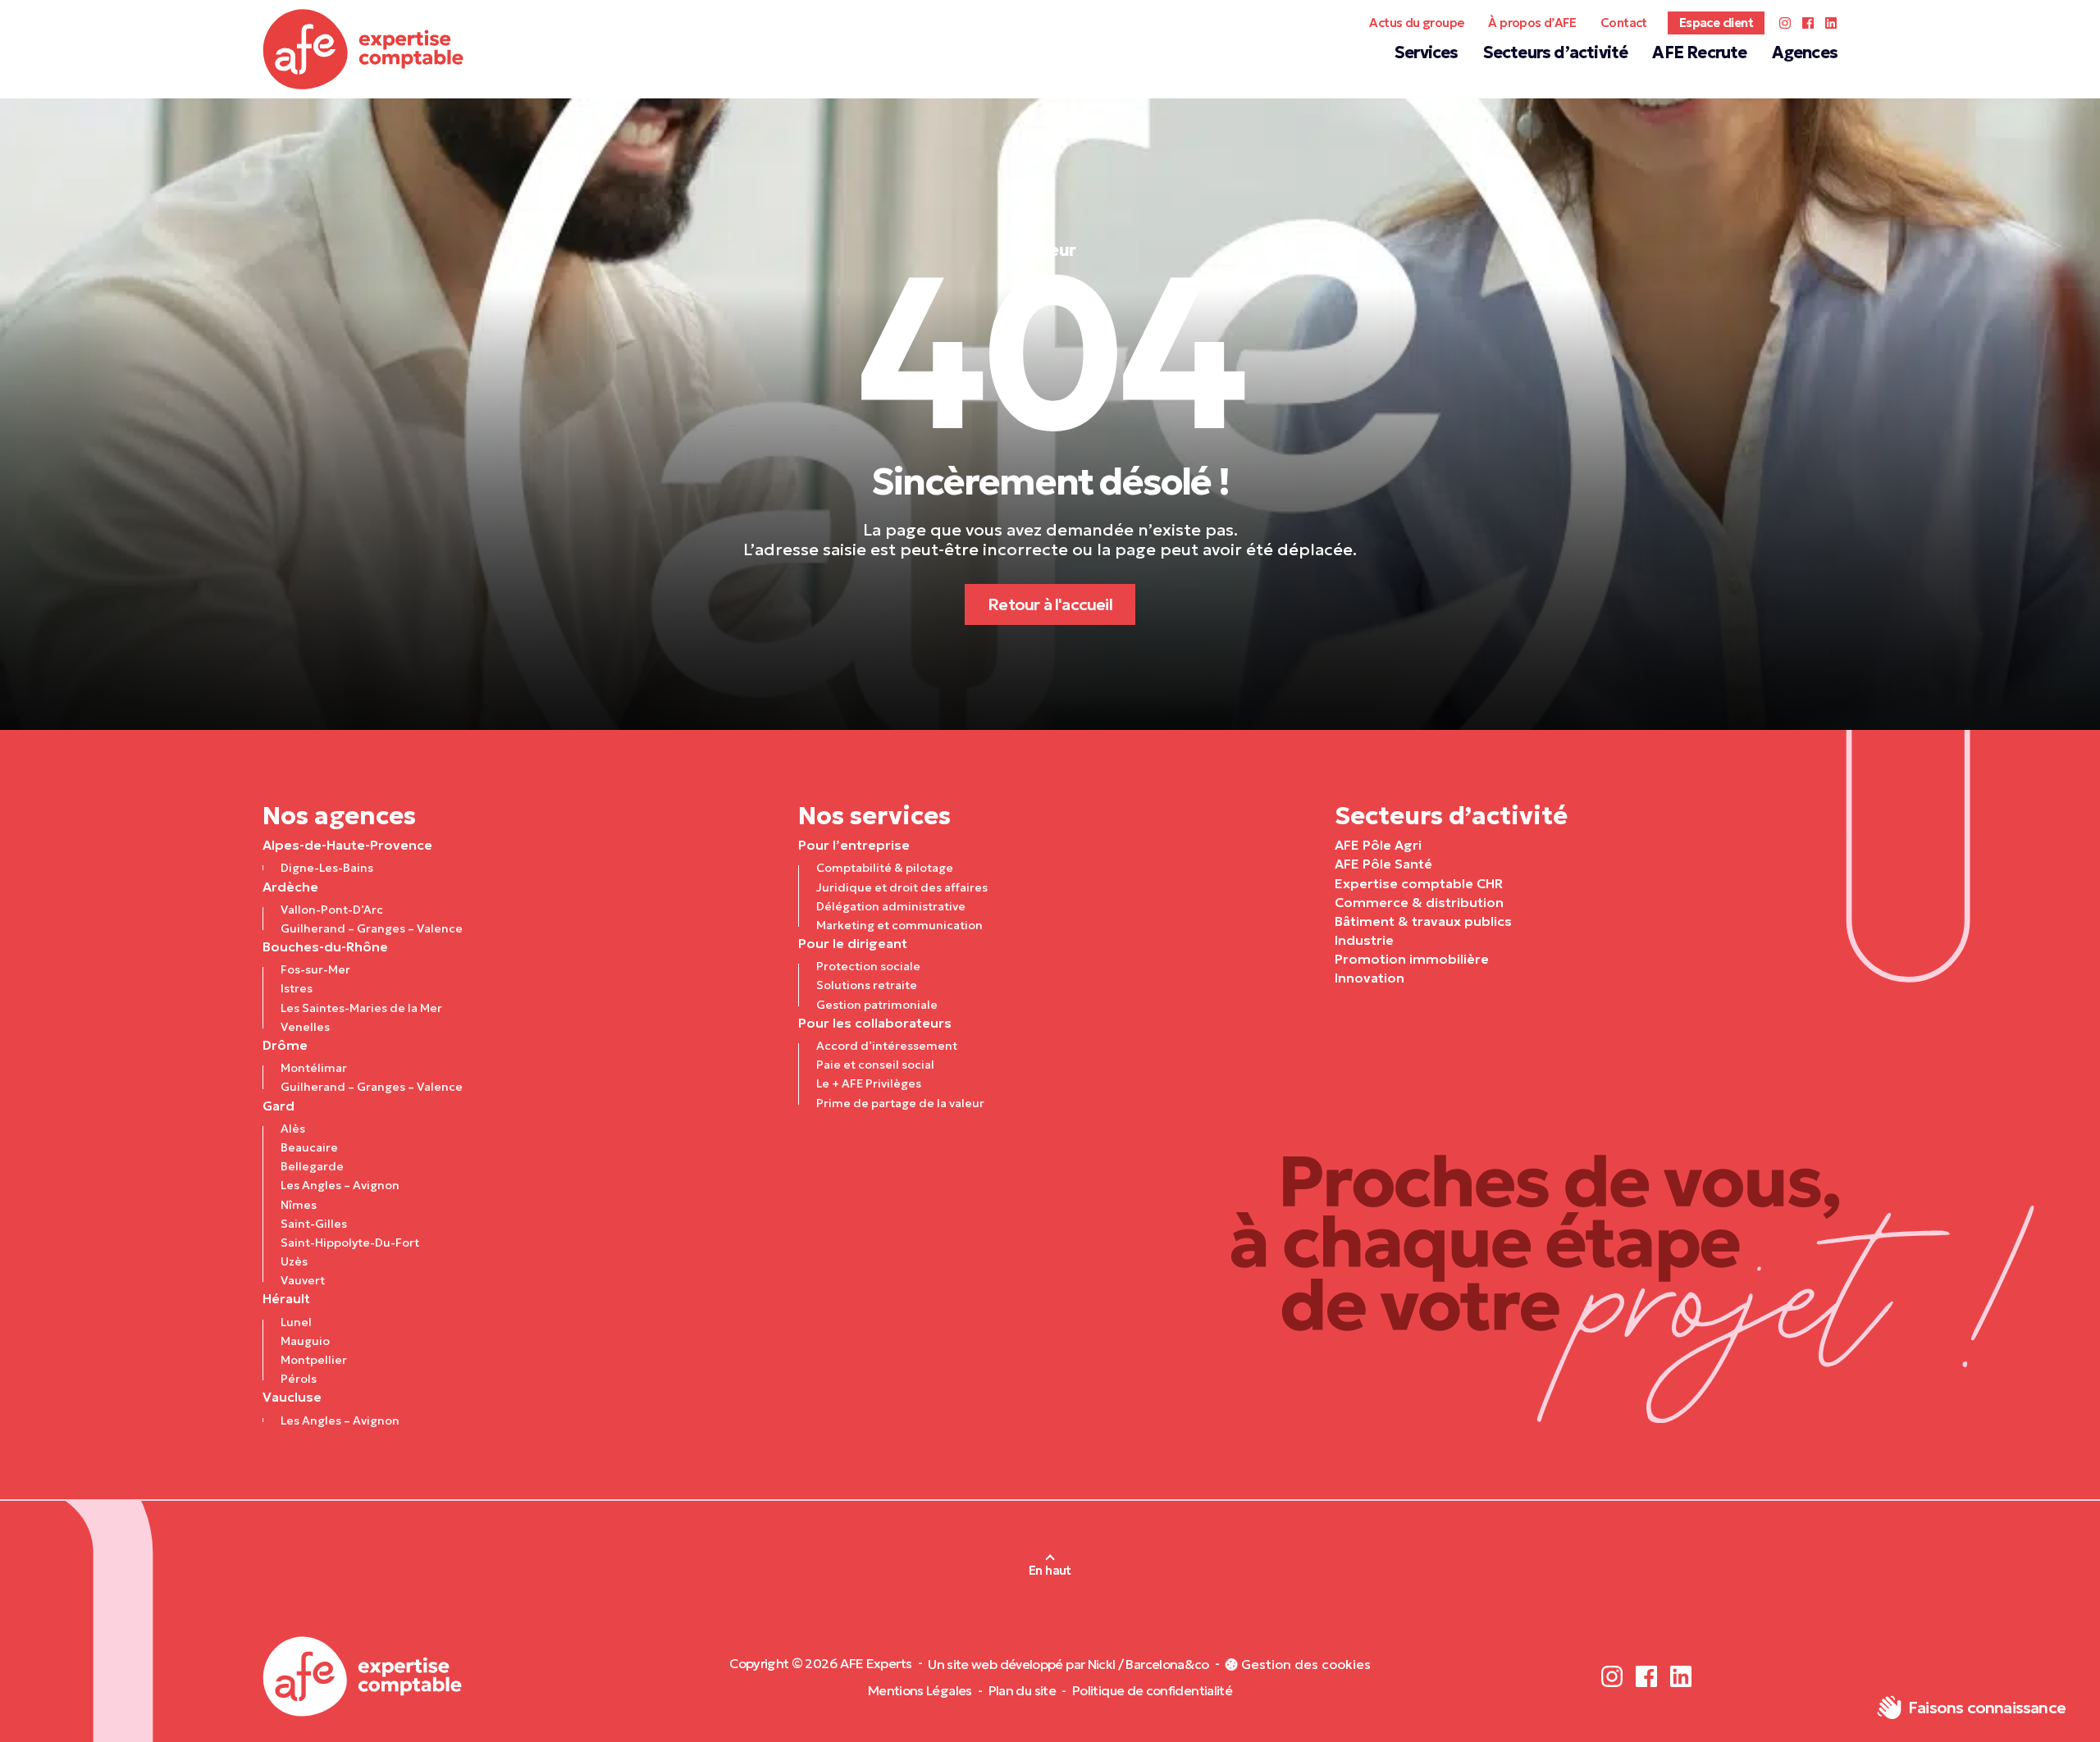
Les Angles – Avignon (340, 1185)
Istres (297, 988)
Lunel (296, 1322)
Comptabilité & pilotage (885, 868)
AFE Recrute (1699, 52)
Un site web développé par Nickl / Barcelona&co (1068, 1664)
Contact (1624, 23)
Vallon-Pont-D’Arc (332, 910)
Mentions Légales (920, 1690)
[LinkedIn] (1831, 23)
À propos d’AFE (1532, 23)
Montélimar (314, 1068)
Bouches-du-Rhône (325, 946)
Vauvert (303, 1280)
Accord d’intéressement (887, 1046)
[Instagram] (1785, 23)
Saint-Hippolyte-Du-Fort (350, 1243)
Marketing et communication (899, 925)
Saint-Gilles (314, 1224)
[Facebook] (1808, 23)
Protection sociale (868, 966)
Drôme (285, 1045)
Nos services (874, 816)
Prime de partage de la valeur (900, 1103)
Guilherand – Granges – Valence (372, 928)
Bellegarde (312, 1166)
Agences (1805, 52)
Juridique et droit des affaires (902, 887)
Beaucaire (309, 1147)
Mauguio (305, 1341)
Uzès (294, 1261)
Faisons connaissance (1987, 1708)
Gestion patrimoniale (877, 1005)
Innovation (1370, 978)
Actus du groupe (1416, 23)
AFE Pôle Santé (1383, 864)
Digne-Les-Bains (327, 868)
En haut (1050, 1570)
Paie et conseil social (875, 1065)
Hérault (286, 1298)
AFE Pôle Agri (1378, 845)
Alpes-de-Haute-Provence (347, 845)
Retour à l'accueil (1050, 604)
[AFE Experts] (363, 49)
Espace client (1716, 23)
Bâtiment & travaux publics (1423, 921)
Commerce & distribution (1419, 902)
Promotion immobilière (1412, 959)
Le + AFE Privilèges (869, 1083)
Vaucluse (292, 1397)
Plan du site (1022, 1690)
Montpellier (314, 1360)
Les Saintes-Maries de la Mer (361, 1008)
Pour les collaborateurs (875, 1023)
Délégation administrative (891, 906)
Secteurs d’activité (1556, 52)
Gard (278, 1106)
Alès (293, 1129)
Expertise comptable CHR (1419, 883)
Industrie (1364, 940)
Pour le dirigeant (853, 943)
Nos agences (339, 816)
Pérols (299, 1379)
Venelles (305, 1027)
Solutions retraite (867, 985)
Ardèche (290, 887)
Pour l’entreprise (854, 845)
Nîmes (299, 1205)
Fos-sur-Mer (315, 969)
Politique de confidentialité (1152, 1690)
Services (1427, 52)
